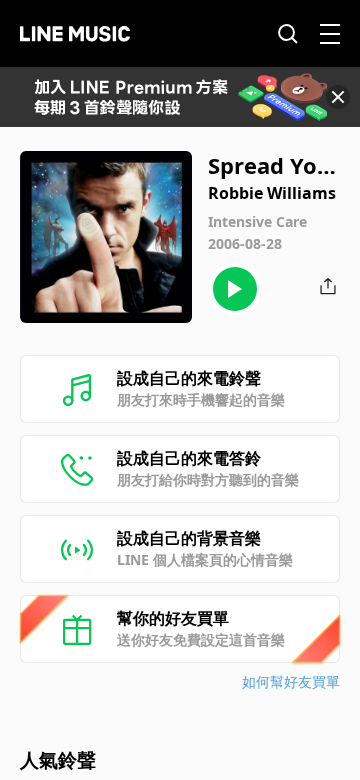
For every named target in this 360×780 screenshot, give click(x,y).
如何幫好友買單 (291, 681)
